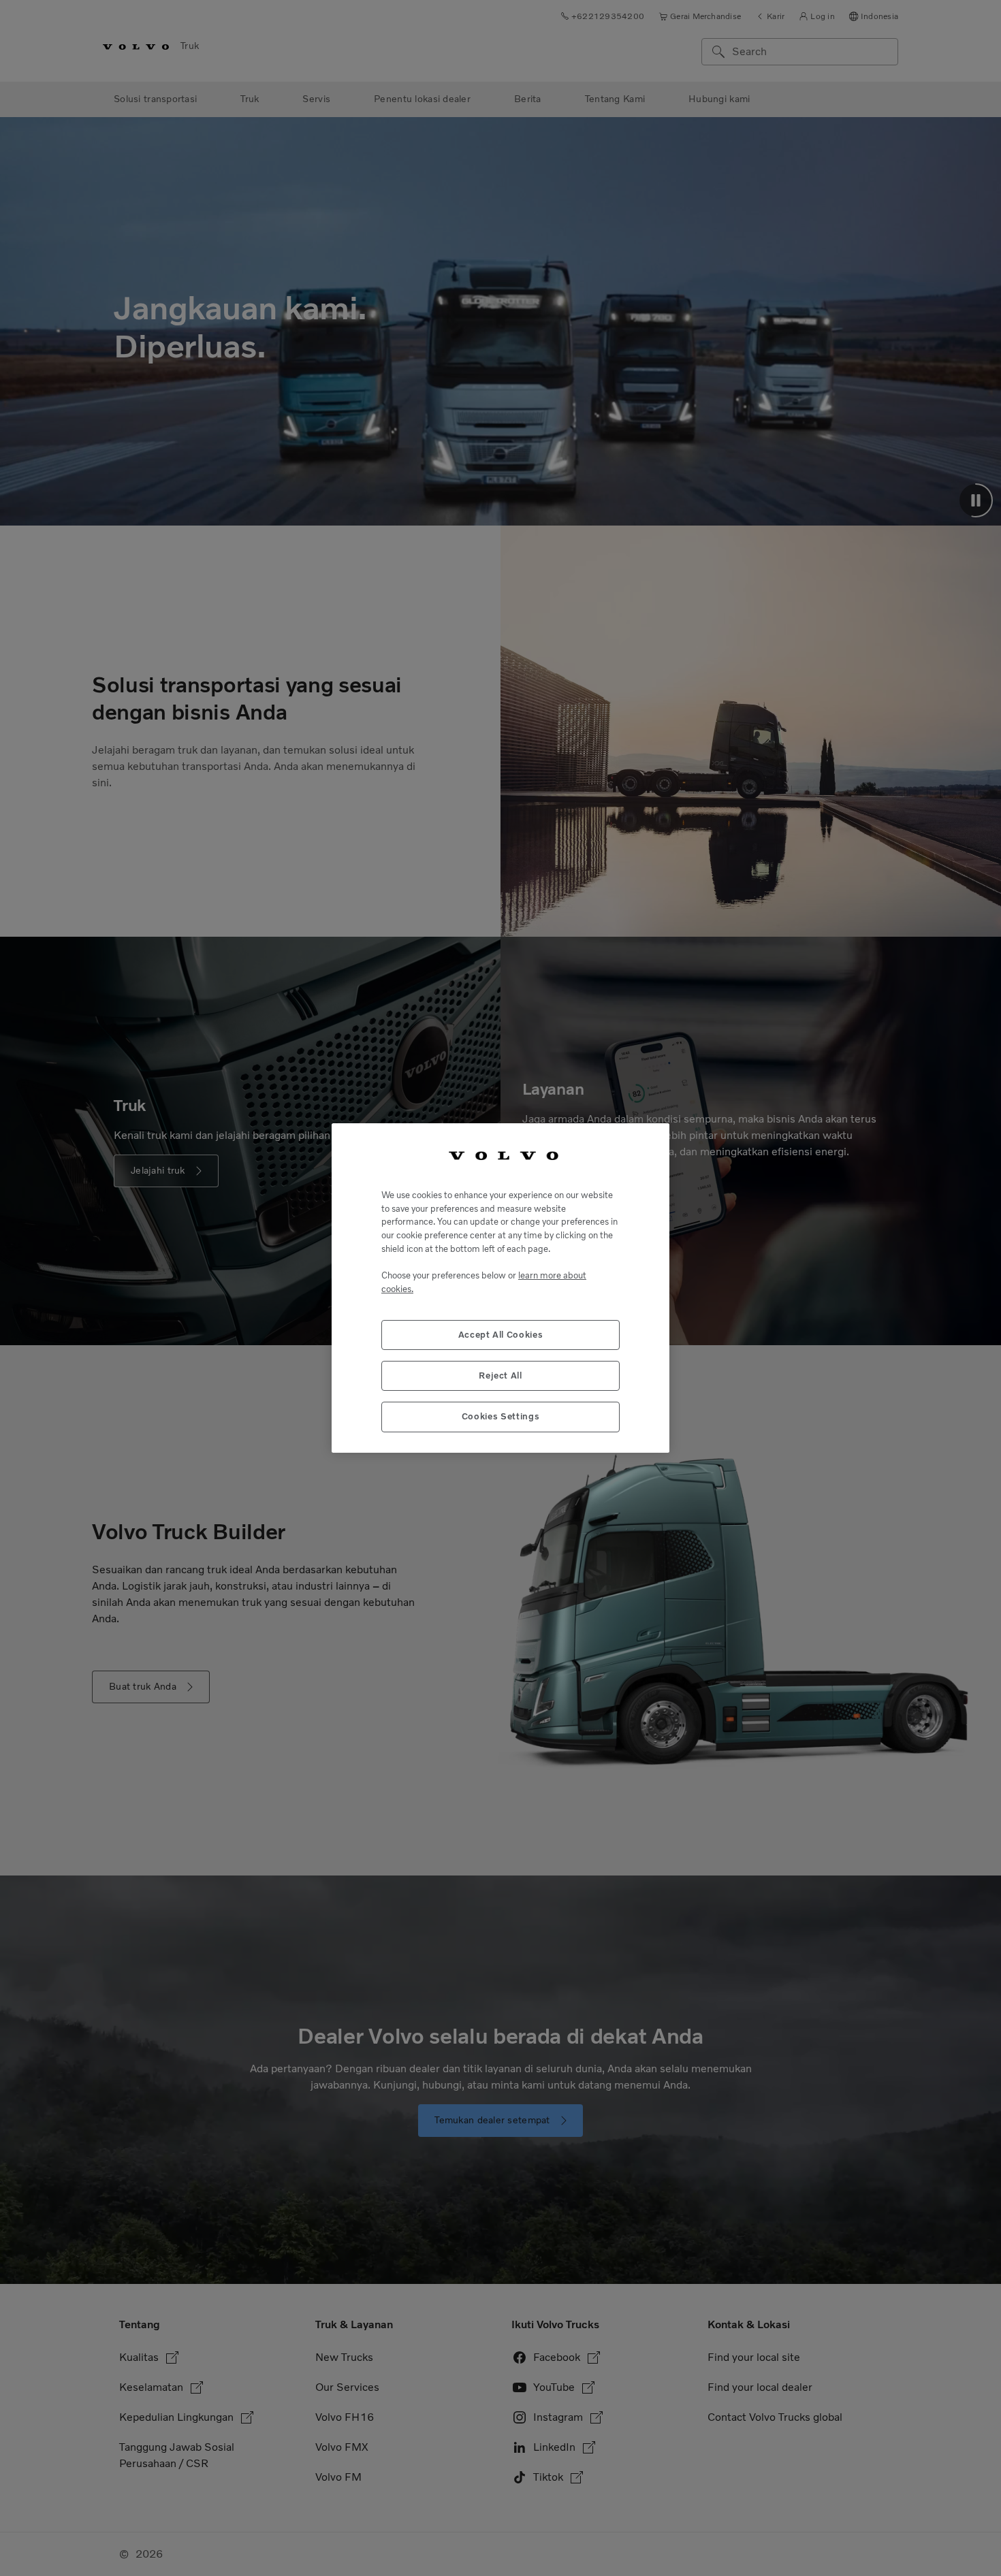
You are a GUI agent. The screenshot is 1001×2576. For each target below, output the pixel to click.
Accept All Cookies (501, 1335)
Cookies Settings (501, 1416)
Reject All (500, 1375)
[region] (500, 1288)
